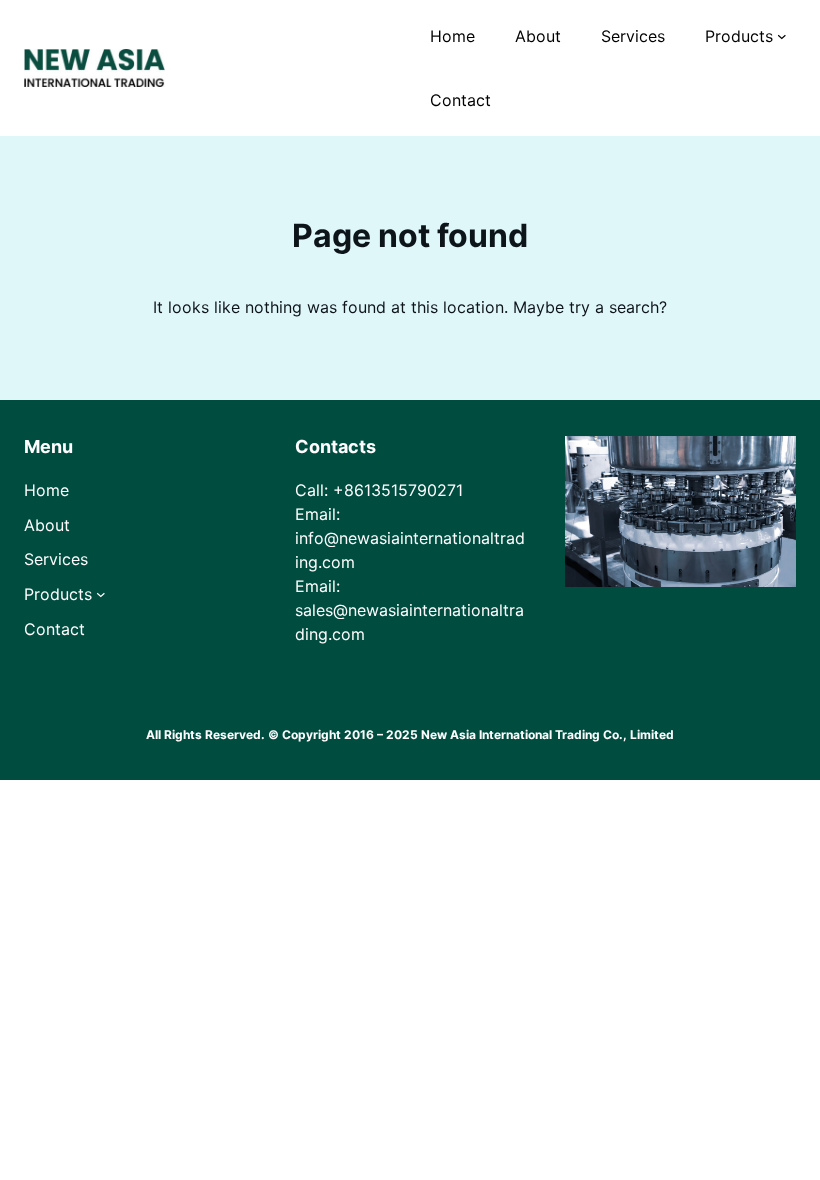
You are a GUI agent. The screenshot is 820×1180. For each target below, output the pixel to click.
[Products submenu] (782, 36)
